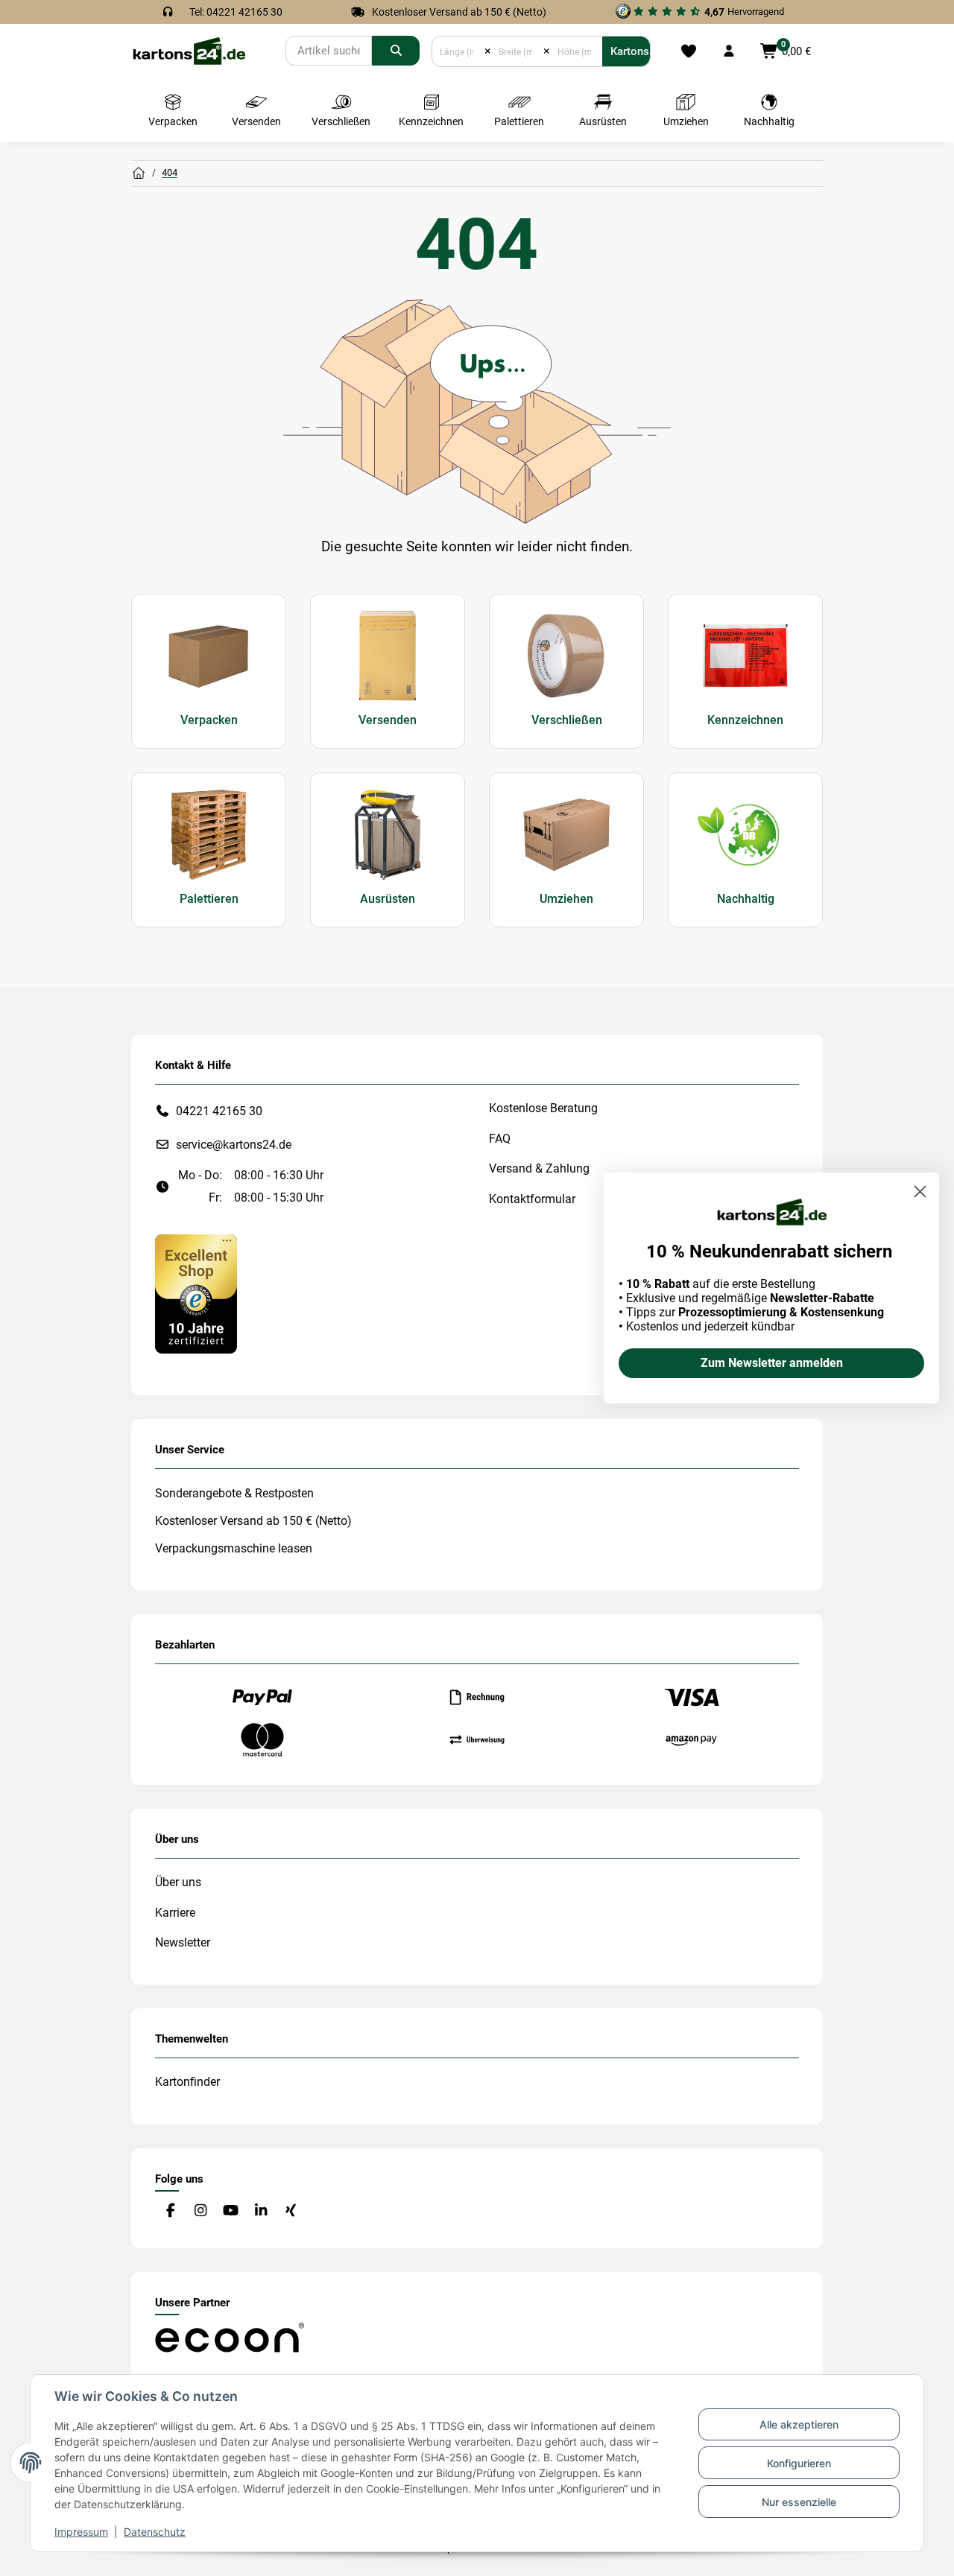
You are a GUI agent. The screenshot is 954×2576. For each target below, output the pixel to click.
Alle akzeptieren (799, 2424)
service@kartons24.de (234, 1145)
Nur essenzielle (799, 2502)
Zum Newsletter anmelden (772, 1363)
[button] (729, 51)
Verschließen (567, 720)
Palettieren (209, 899)
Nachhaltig (746, 899)
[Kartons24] (189, 50)
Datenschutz (155, 2532)
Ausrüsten (388, 899)
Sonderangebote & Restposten (234, 1493)
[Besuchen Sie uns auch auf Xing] (291, 2211)
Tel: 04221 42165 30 (236, 12)
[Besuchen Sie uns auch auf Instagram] (200, 2211)
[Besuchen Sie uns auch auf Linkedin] (260, 2211)
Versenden (388, 720)
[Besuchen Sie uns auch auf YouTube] (231, 2211)
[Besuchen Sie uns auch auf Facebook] (170, 2211)
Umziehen (566, 899)
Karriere (175, 1913)
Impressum (81, 2532)
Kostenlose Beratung (543, 1108)
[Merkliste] (688, 51)
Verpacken (209, 720)
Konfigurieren (799, 2463)
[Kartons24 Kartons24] (139, 174)
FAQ (500, 1139)
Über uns (178, 1882)
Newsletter (183, 1942)
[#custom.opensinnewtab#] (196, 1293)
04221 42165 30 (219, 1111)
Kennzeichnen (745, 720)
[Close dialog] (920, 1192)
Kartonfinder (187, 2082)
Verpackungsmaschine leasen (234, 1548)
